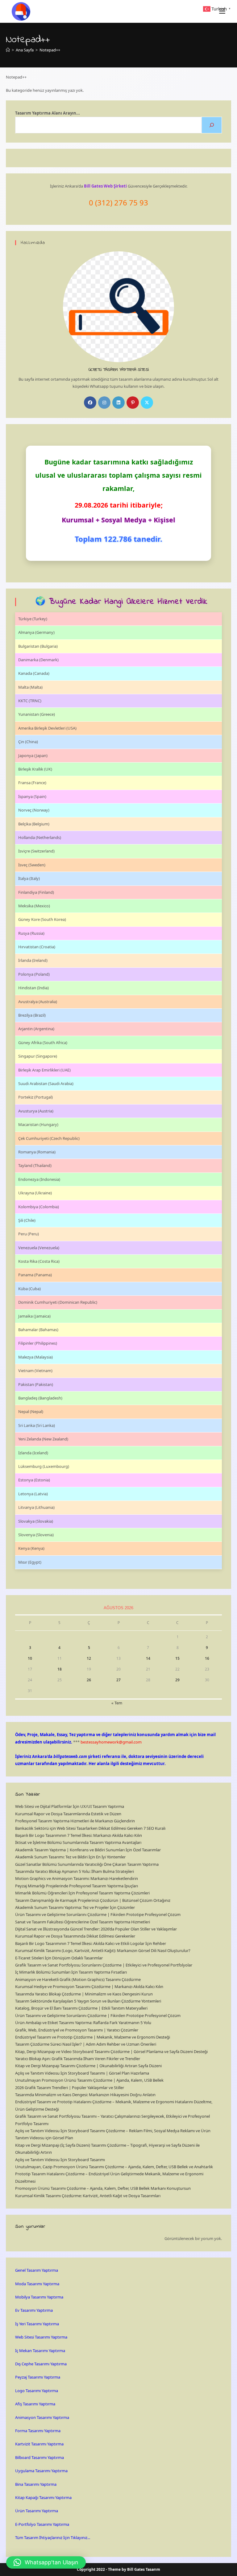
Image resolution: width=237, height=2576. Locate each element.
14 (148, 1658)
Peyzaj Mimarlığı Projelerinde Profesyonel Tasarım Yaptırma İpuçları (77, 1886)
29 (177, 1680)
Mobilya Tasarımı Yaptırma (39, 2297)
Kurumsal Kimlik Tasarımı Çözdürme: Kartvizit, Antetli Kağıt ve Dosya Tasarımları (88, 2196)
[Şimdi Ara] (212, 125)
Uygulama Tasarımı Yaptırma (41, 2471)
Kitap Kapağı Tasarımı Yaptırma (43, 2497)
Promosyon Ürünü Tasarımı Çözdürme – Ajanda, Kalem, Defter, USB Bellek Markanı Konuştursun (103, 2188)
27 (118, 1680)
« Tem (117, 1703)
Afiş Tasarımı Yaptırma (35, 2404)
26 (89, 1680)
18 (60, 1669)
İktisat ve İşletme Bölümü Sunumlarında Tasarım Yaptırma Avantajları (78, 1842)
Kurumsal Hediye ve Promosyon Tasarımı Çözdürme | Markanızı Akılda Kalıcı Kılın (89, 1987)
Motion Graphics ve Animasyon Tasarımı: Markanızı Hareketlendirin (77, 1878)
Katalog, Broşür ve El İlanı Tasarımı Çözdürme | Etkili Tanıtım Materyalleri (81, 2008)
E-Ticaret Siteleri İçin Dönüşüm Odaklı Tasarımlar (59, 1958)
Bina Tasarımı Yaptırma (36, 2484)
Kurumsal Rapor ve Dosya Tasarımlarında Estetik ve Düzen (68, 1814)
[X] (147, 403)
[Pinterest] (133, 403)
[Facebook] (90, 403)
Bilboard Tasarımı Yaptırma (39, 2457)
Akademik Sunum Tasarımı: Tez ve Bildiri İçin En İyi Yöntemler (70, 1857)
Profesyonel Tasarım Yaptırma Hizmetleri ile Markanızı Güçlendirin (75, 1821)
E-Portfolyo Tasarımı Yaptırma (42, 2524)
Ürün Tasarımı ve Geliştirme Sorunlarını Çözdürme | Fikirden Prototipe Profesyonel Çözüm (98, 1914)
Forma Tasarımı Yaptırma (38, 2431)
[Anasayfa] (8, 50)
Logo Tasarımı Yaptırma (37, 2391)
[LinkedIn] (118, 403)
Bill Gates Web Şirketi (106, 186)
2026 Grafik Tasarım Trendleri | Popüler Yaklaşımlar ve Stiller (70, 2088)
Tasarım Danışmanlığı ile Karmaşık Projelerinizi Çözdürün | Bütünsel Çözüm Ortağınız (93, 1900)
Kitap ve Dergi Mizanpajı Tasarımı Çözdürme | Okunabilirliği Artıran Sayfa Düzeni (88, 2066)
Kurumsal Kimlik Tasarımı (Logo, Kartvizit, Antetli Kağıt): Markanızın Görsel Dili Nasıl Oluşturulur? (103, 1950)
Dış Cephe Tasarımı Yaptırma (41, 2364)
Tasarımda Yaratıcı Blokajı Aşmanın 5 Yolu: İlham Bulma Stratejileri (75, 1871)
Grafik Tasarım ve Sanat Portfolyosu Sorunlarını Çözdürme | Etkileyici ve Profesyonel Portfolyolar (104, 1965)
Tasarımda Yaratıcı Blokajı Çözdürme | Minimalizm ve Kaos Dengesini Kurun (84, 1994)
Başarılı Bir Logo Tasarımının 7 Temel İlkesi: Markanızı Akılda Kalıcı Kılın (79, 1835)
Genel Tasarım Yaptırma (37, 2270)
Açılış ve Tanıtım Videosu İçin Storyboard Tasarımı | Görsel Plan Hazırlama (82, 2073)
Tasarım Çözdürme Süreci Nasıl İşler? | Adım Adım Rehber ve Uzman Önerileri (86, 2044)
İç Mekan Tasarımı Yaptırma (40, 2351)
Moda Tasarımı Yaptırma (37, 2284)
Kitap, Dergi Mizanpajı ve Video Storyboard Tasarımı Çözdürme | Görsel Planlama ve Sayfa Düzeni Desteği (111, 2051)
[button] (46, 2562)
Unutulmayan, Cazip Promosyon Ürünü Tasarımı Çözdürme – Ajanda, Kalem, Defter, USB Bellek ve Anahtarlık (114, 2167)
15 (177, 1658)
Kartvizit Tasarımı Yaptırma (39, 2444)
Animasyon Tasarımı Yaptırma (42, 2417)
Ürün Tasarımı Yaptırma (37, 2511)
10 (30, 1658)
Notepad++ (50, 50)
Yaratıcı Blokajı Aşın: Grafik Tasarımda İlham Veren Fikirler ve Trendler (78, 2059)
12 (89, 1658)
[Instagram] (104, 403)
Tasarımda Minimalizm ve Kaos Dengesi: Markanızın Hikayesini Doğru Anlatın (85, 2095)
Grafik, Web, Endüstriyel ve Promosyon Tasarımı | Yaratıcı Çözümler (77, 2030)
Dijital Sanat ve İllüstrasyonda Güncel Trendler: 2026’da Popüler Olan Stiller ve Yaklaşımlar (96, 1929)
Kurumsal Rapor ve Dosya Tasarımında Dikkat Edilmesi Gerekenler (75, 1936)
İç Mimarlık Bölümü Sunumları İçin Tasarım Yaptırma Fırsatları (71, 1972)
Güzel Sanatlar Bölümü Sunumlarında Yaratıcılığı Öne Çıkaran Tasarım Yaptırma (87, 1864)
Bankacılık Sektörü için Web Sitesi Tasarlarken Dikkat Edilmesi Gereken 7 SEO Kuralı (90, 1828)
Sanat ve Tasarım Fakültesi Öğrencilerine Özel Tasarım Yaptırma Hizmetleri (83, 1922)
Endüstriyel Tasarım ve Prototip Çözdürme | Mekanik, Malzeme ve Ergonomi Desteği (93, 2037)
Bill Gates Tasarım (144, 2569)
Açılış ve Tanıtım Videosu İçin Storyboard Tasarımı (60, 2160)
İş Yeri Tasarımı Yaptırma (37, 2324)
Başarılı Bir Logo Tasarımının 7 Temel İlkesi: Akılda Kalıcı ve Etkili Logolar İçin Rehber (91, 1943)
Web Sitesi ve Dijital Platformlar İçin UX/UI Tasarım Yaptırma (70, 1806)
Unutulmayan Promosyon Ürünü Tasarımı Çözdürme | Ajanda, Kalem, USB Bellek (89, 2080)
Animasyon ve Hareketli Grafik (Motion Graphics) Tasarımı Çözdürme (78, 1979)
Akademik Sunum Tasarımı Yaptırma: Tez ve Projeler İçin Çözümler (75, 1907)
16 (207, 1658)
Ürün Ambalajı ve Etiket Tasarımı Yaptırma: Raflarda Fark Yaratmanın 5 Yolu (83, 2023)
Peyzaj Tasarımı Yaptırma (38, 2377)
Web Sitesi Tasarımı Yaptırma (41, 2337)
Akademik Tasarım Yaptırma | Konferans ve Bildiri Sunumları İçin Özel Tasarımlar (88, 1850)
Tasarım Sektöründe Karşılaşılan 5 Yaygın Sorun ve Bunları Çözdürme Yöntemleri (88, 2001)
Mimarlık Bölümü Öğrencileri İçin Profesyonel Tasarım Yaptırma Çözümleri (82, 1893)
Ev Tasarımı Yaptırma (34, 2310)
